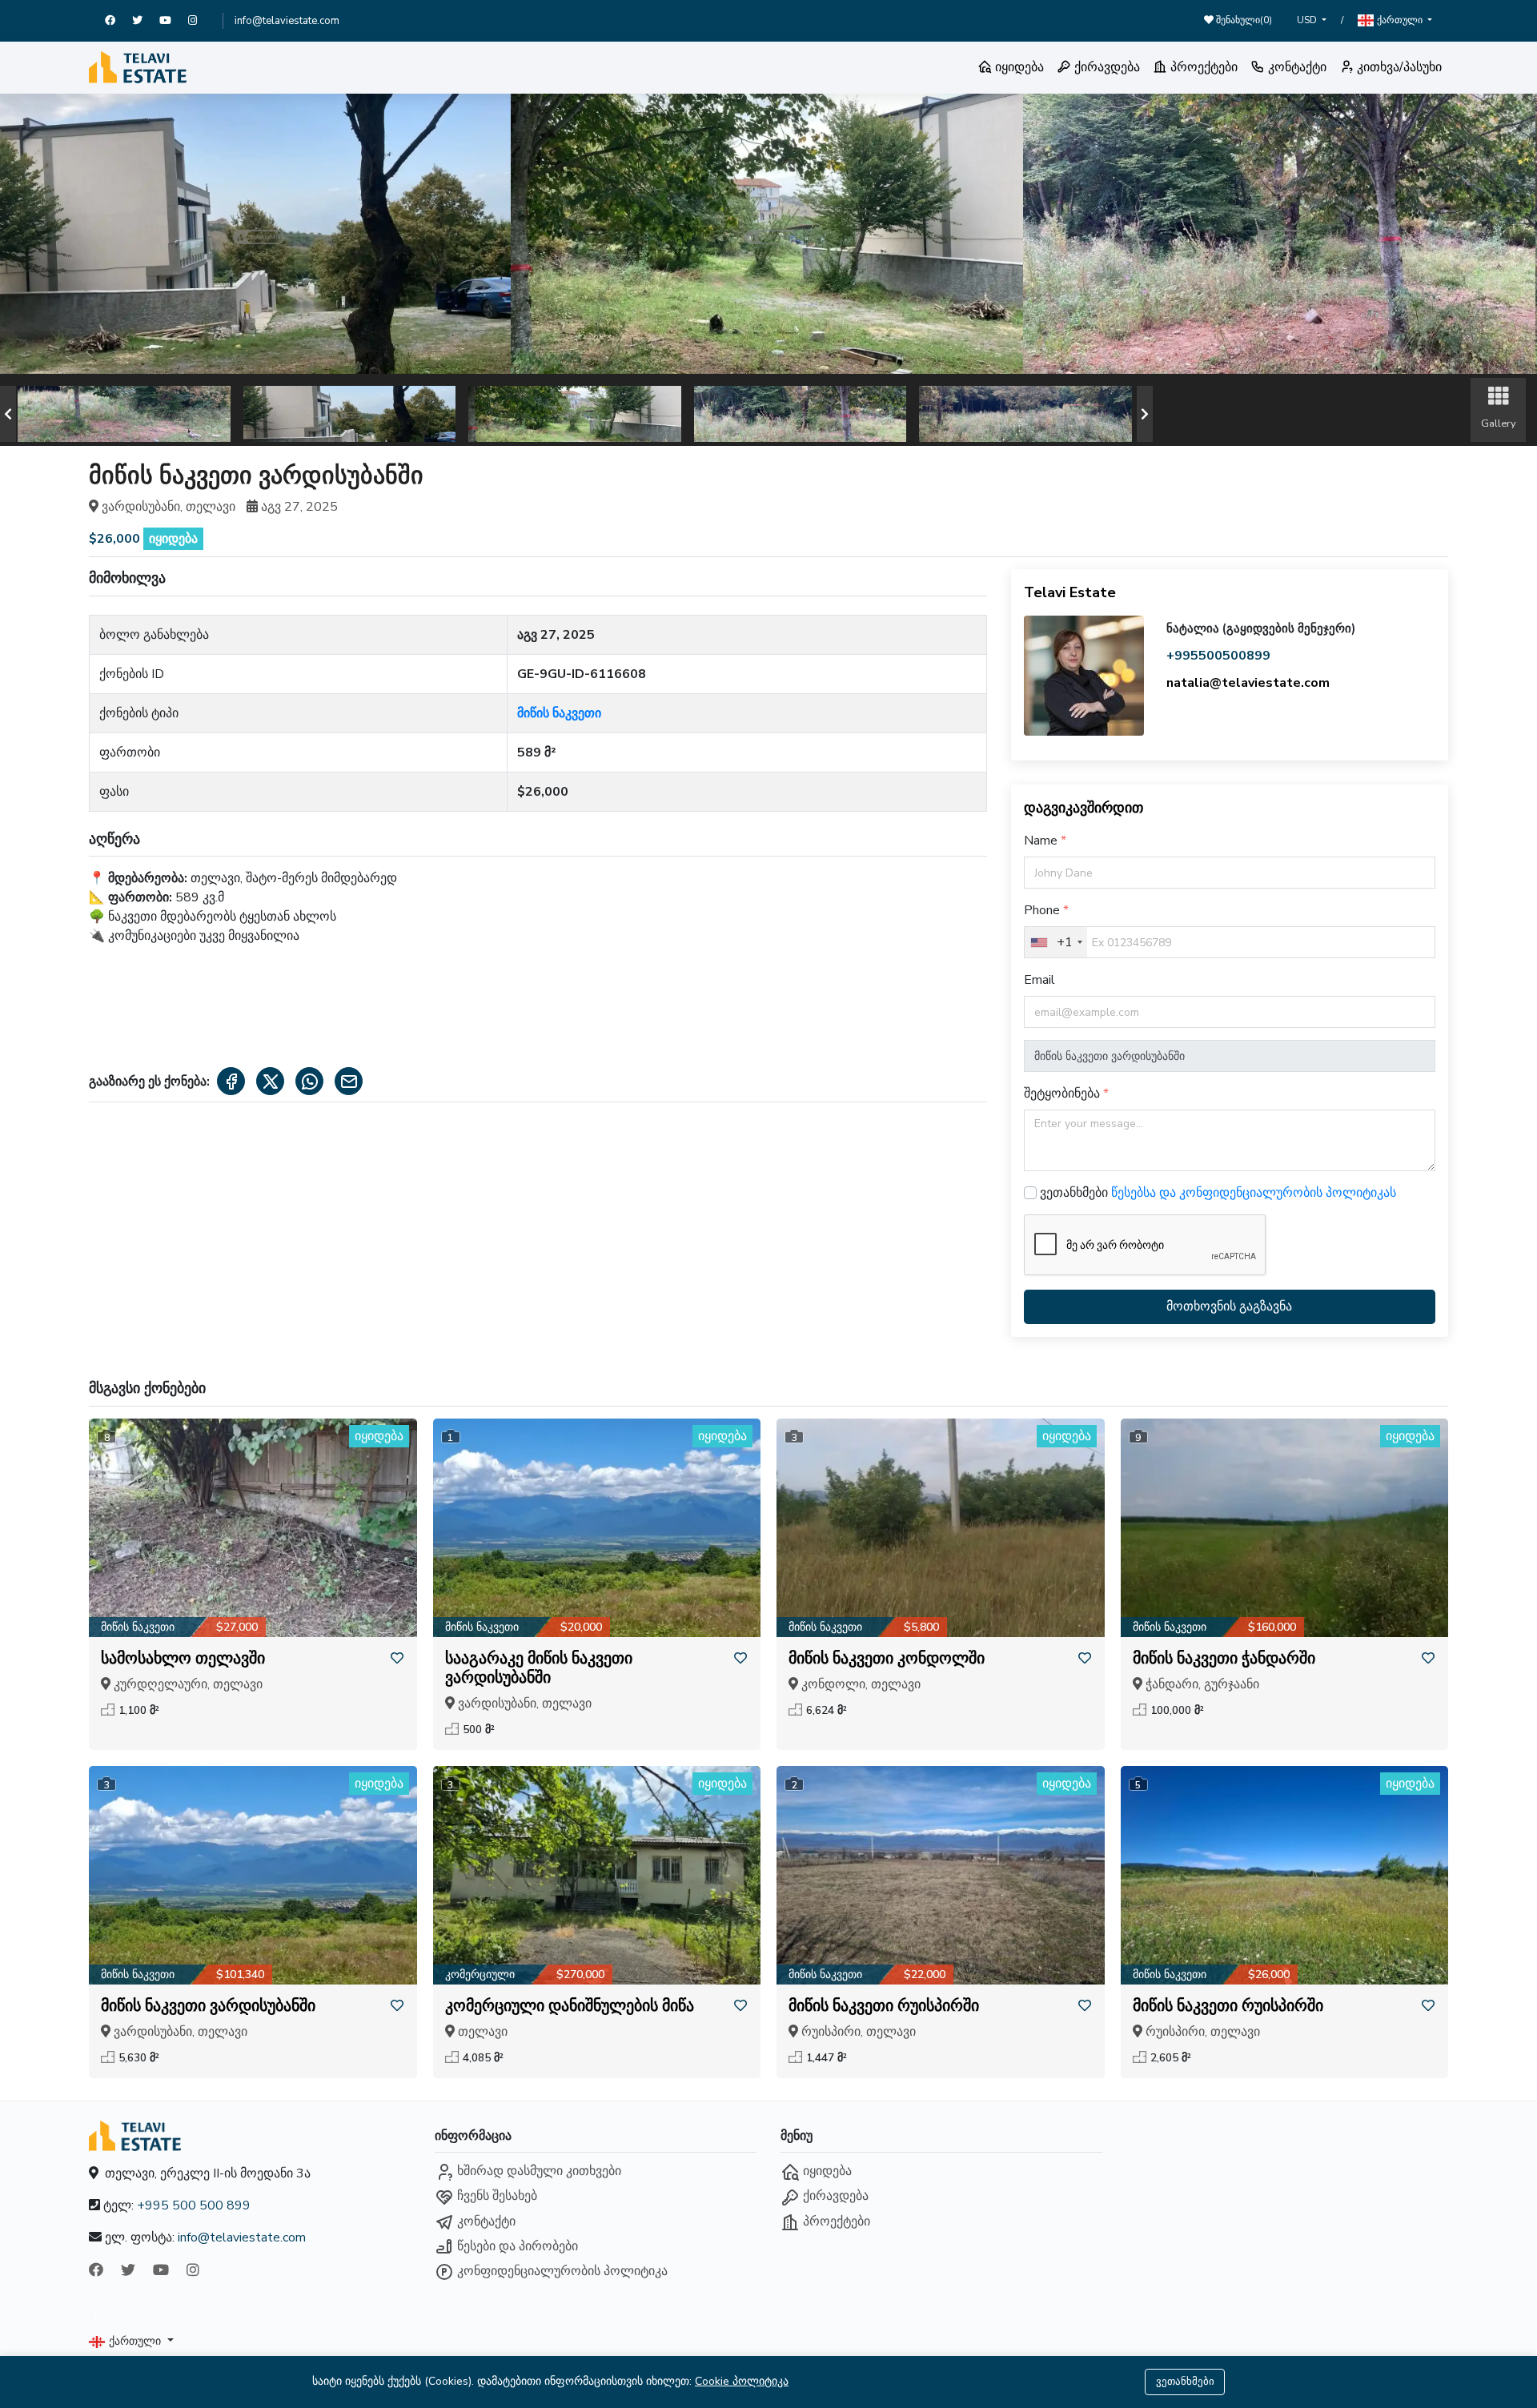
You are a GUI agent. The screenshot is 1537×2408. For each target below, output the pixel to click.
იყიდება (1018, 67)
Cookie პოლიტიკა (742, 2381)
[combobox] (1056, 942)
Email (1039, 980)
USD (1308, 20)
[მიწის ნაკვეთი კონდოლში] (941, 1528)
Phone (1043, 910)
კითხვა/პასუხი (1398, 67)
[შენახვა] (397, 1659)
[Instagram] (200, 21)
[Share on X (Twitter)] (270, 1081)
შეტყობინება (1063, 1094)
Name (1042, 841)
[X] (146, 21)
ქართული (1400, 20)
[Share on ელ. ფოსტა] (349, 1081)
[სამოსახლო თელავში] (253, 1528)
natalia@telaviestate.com (1248, 683)
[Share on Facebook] (231, 1081)
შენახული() (1243, 20)
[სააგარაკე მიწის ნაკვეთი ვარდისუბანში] (597, 1528)
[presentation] (8, 414)
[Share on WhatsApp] (309, 1081)
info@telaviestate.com (287, 21)
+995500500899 (1218, 656)
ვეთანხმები (1185, 2382)
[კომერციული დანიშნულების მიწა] (597, 1875)
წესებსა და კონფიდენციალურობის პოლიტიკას (1254, 1193)
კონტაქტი (1296, 67)
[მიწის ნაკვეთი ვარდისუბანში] (253, 1875)
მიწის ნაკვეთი (559, 713)
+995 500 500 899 (194, 2205)
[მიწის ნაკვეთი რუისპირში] (941, 1875)
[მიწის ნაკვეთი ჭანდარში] (1285, 1528)
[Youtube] (174, 21)
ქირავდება (1106, 67)
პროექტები (1202, 67)
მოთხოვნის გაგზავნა (1229, 1306)
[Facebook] (118, 21)
